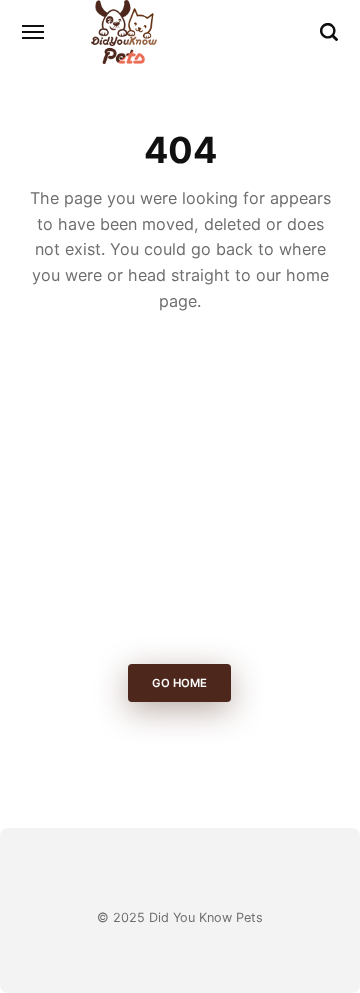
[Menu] (34, 32)
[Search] (329, 32)
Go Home (180, 683)
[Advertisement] (180, 494)
